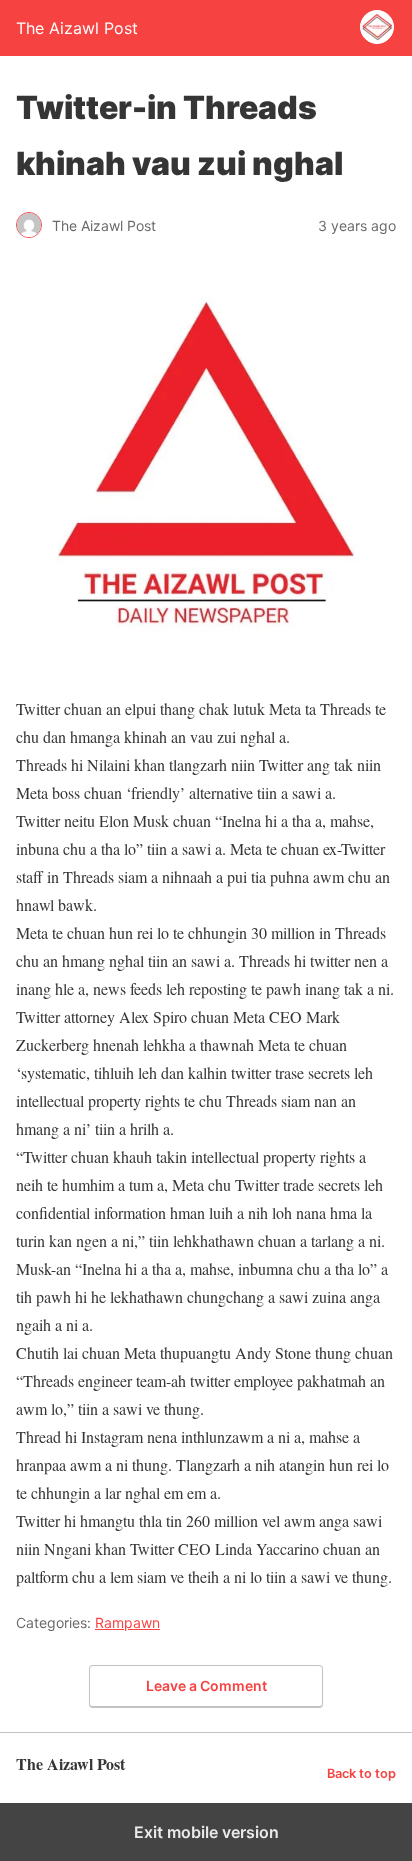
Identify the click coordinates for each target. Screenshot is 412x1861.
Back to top (361, 1773)
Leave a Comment (206, 1685)
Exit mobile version (206, 1832)
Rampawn (127, 1622)
